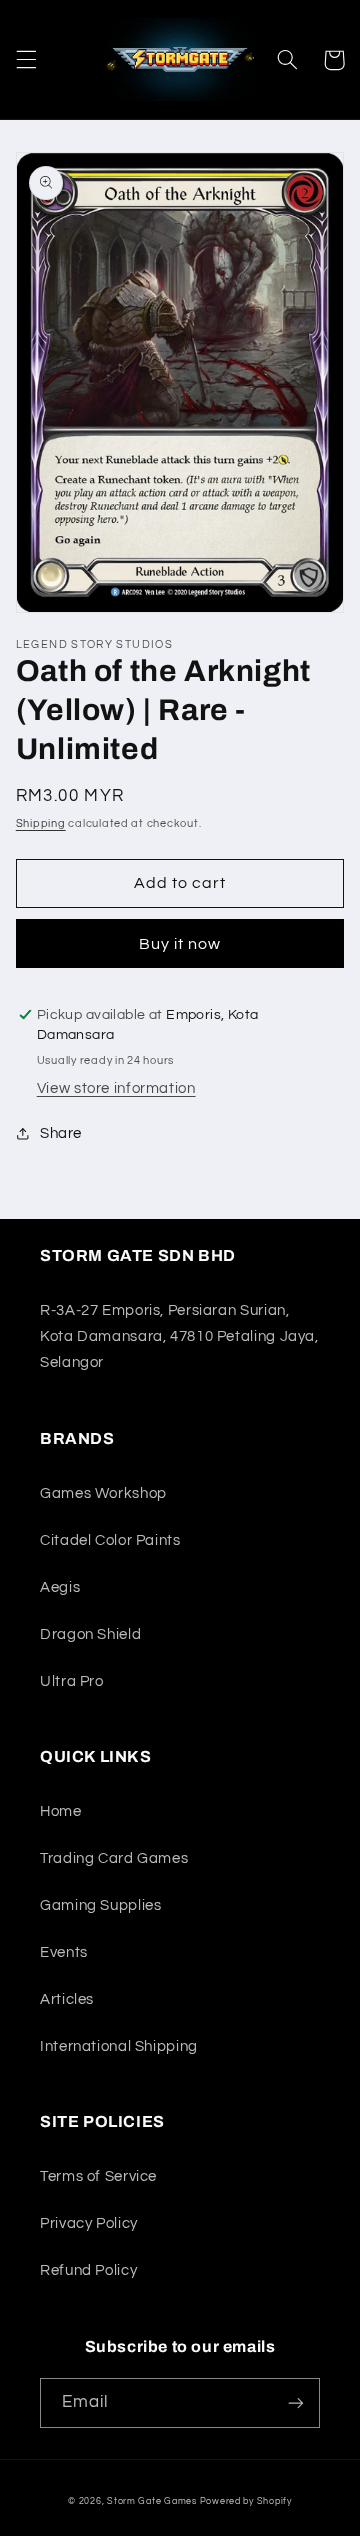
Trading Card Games (114, 1858)
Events (64, 1952)
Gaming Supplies (100, 1905)
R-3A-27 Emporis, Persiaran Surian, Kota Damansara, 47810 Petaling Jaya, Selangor (179, 1336)
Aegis (60, 1587)
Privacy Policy (89, 2223)
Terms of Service (98, 2176)
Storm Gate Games (152, 2501)
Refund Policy (88, 2270)
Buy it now (180, 944)
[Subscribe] (296, 2402)
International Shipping (119, 2046)
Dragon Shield (90, 1634)
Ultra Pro (72, 1681)
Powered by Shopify (246, 2501)
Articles (67, 1999)
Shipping (41, 823)
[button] (26, 60)
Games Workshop (103, 1493)
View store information (116, 1088)
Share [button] (61, 1133)
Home (61, 1811)
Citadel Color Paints (110, 1540)
